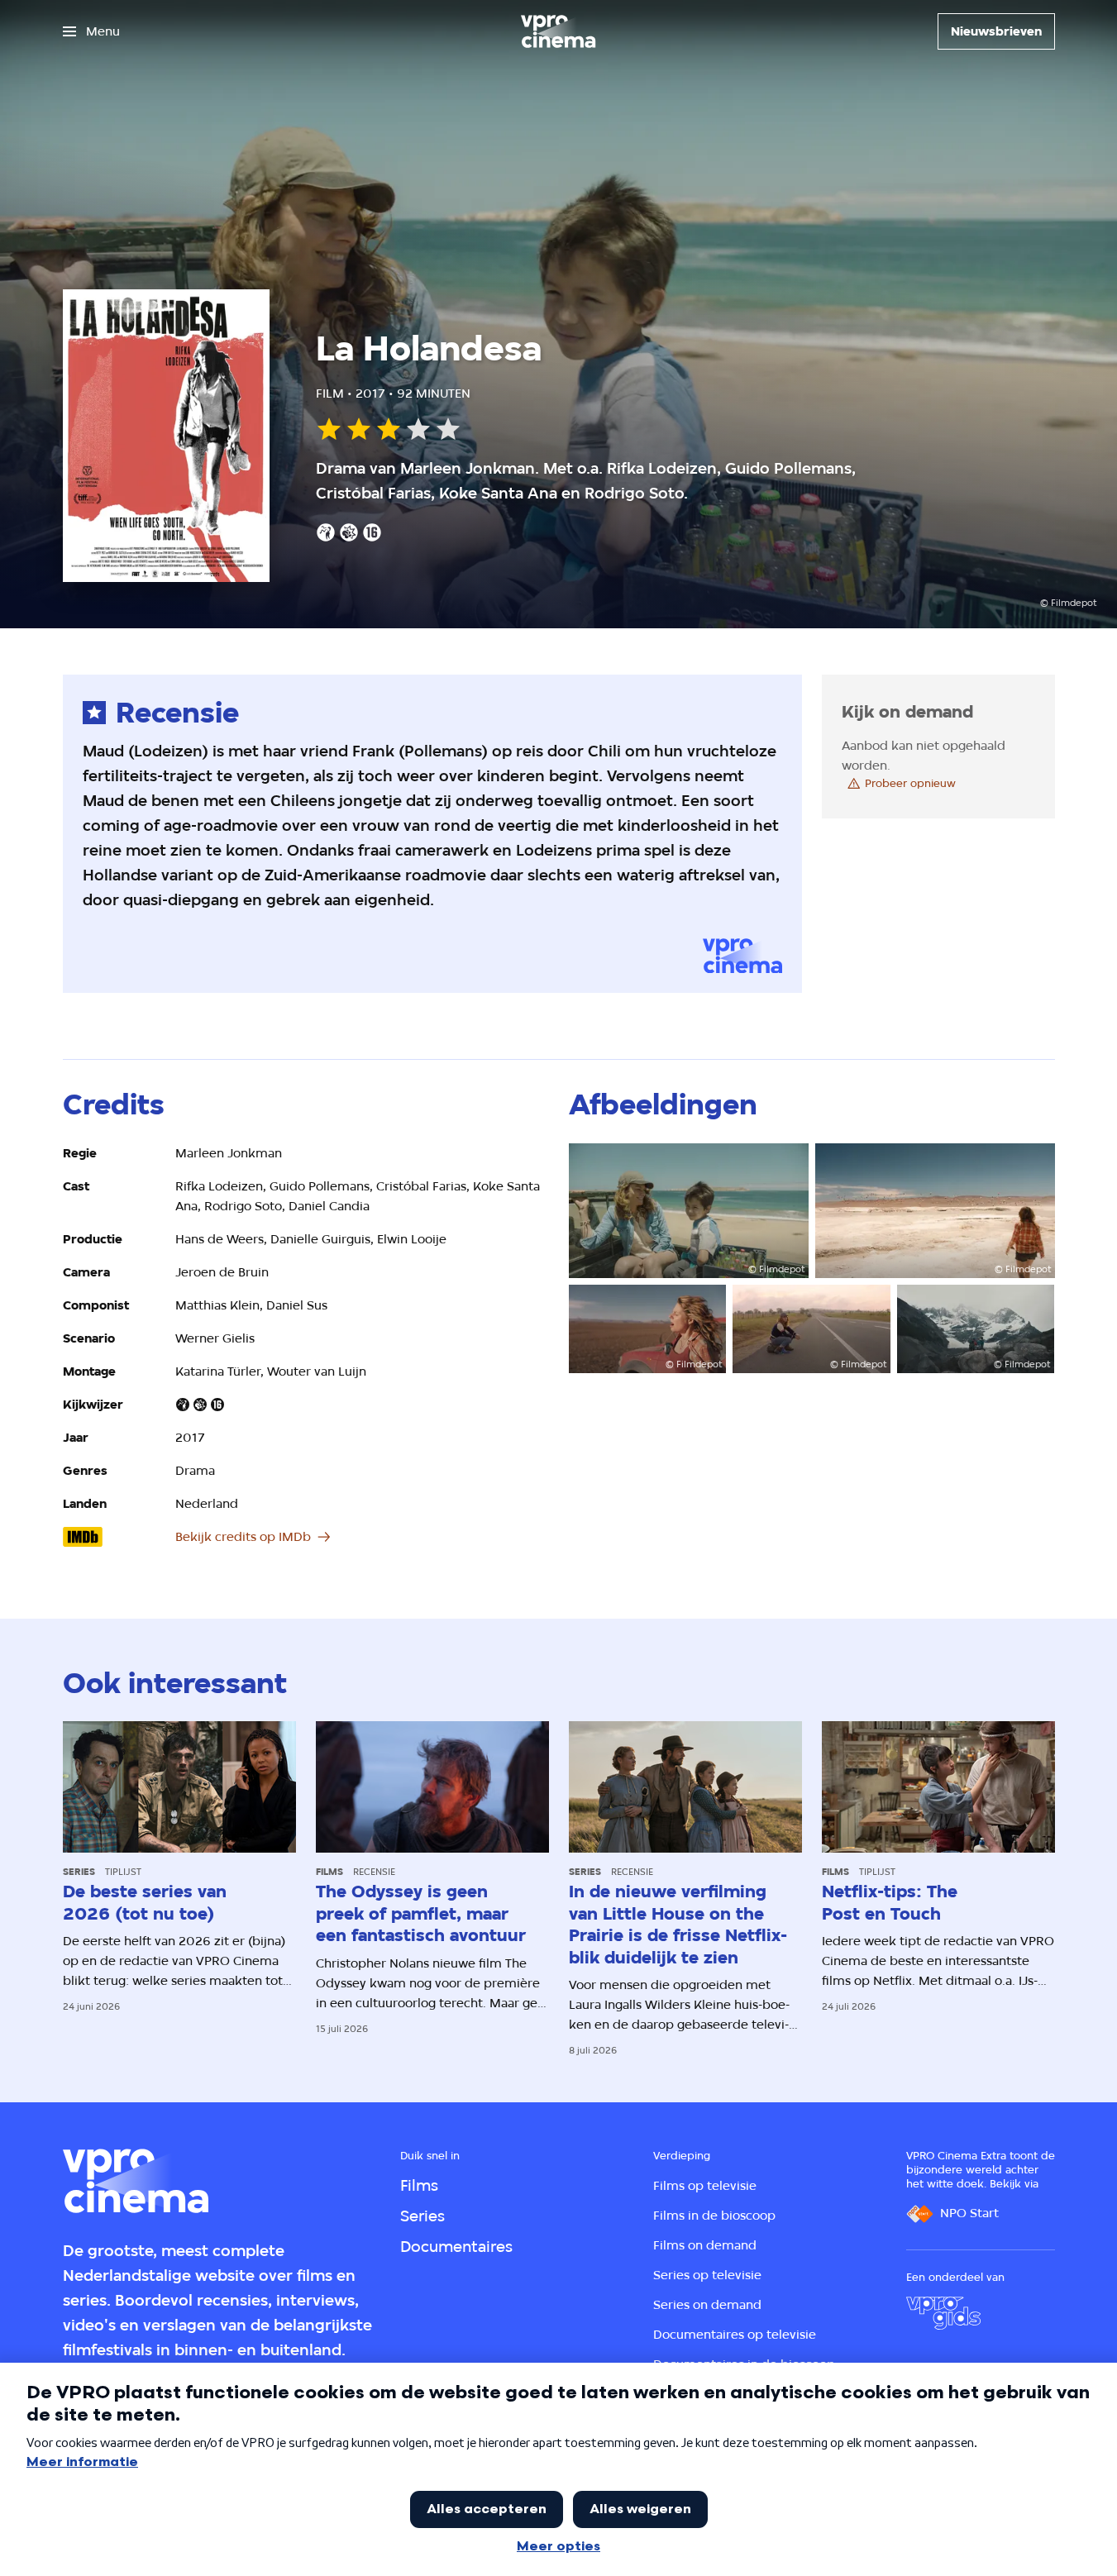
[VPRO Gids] (943, 2313)
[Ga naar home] (558, 31)
